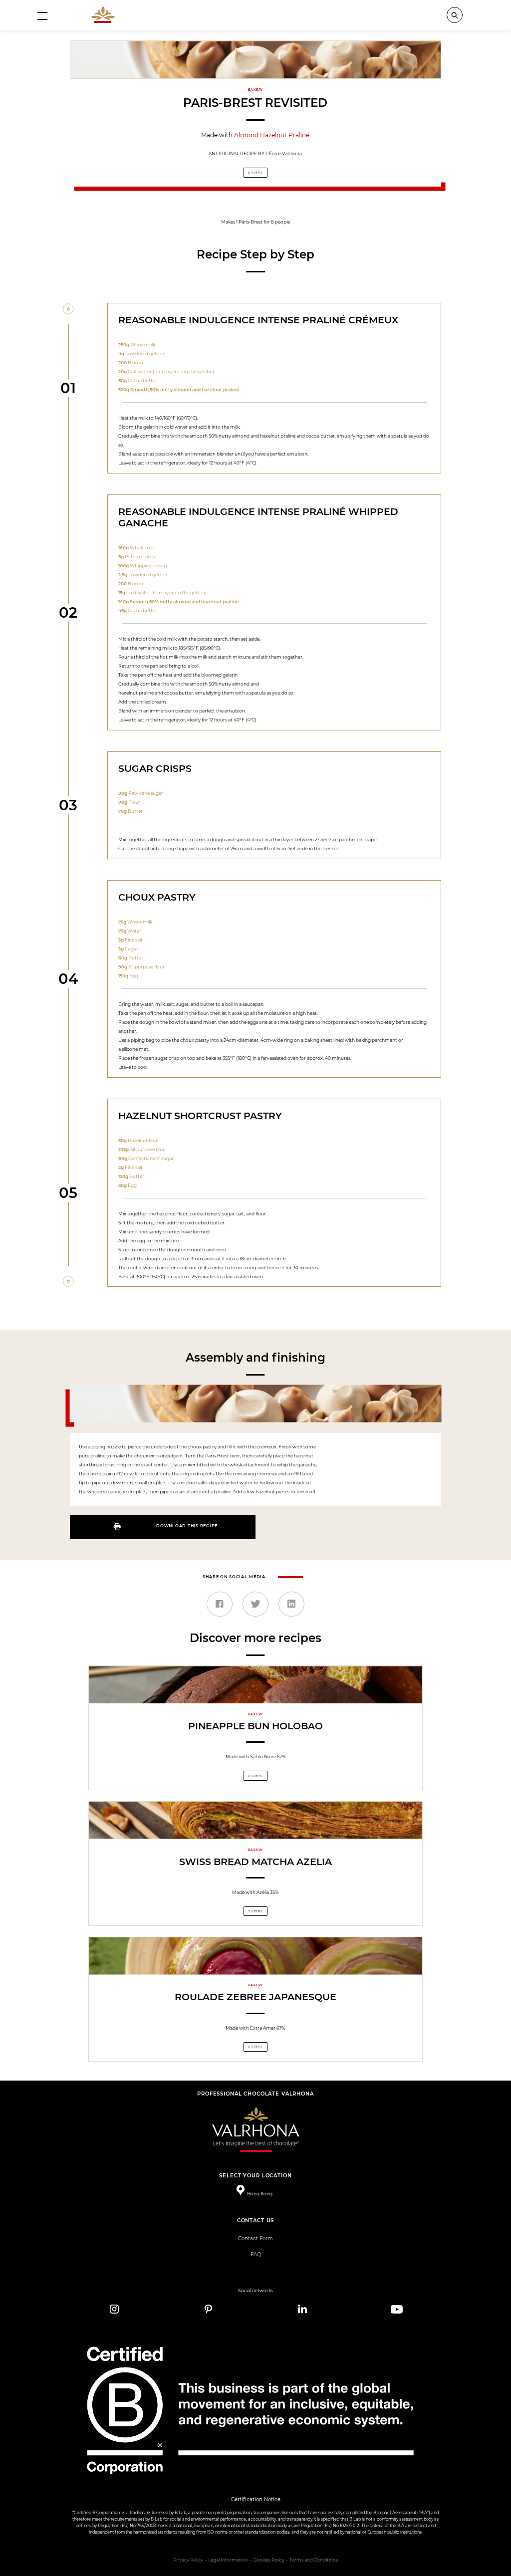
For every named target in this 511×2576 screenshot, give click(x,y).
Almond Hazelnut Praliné (272, 135)
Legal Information (228, 2560)
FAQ (256, 2254)
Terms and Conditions (314, 2560)
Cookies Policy (269, 2560)
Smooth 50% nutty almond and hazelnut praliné (185, 389)
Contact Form (255, 2238)
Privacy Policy (188, 2560)
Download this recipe (187, 1526)
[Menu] (42, 15)
